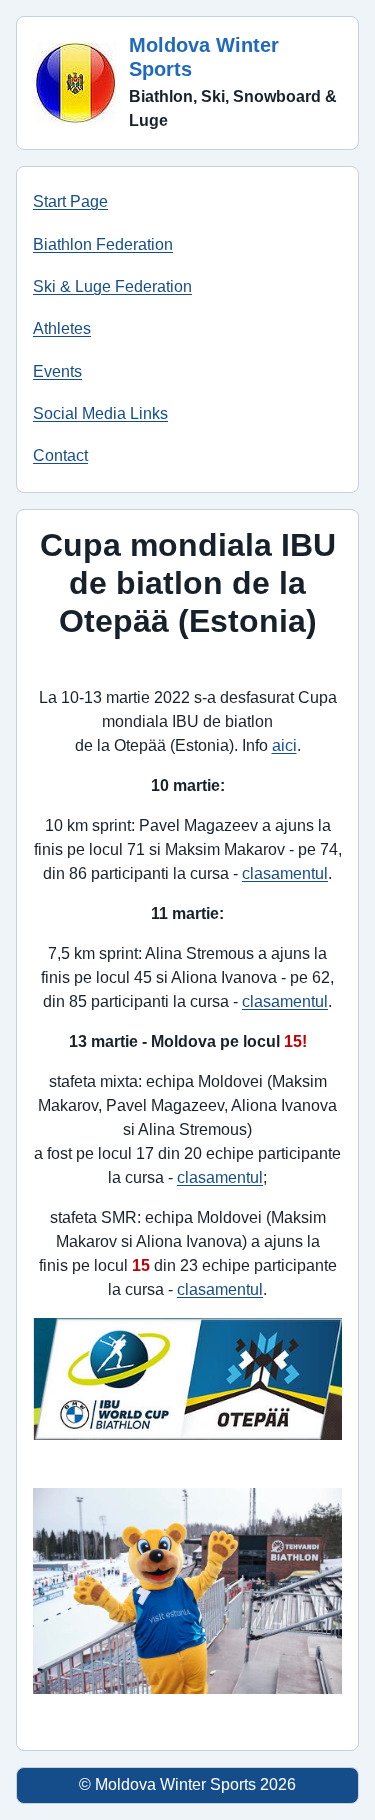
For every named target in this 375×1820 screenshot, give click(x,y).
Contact (60, 455)
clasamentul (285, 873)
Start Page (70, 201)
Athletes (62, 328)
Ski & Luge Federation (112, 286)
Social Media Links (100, 413)
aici (284, 745)
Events (57, 371)
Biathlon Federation (103, 244)
